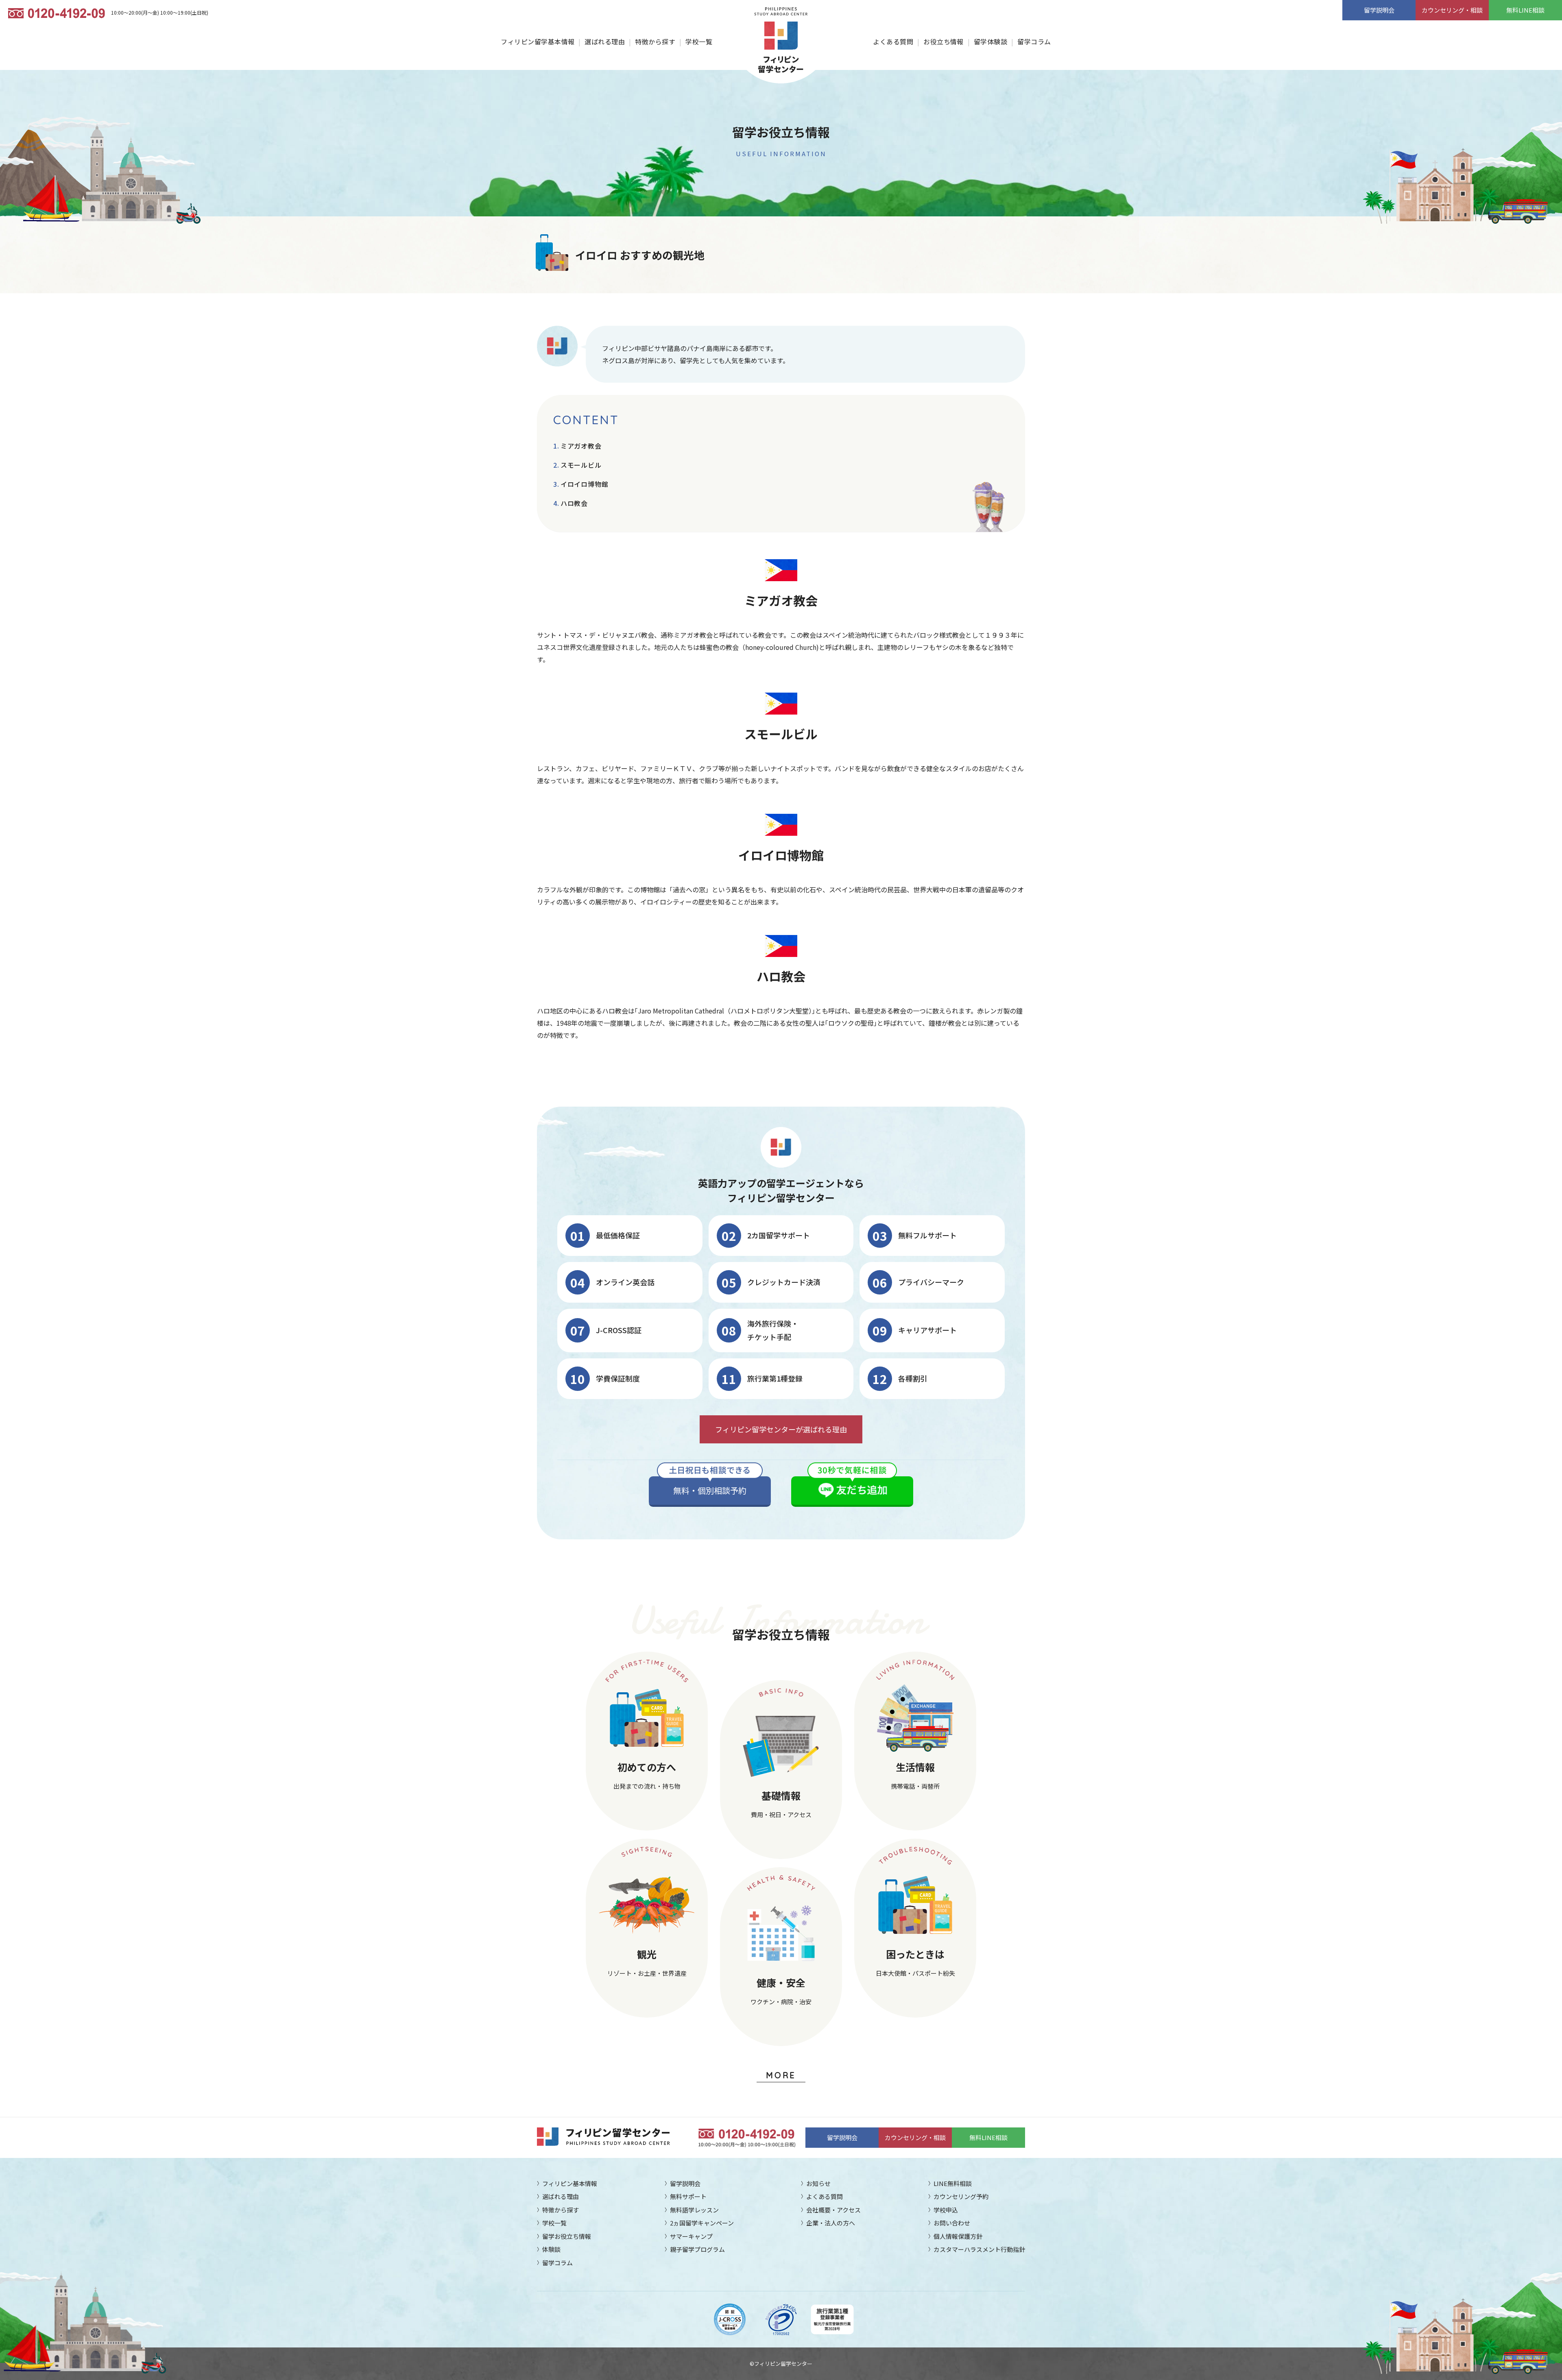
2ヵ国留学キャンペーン (702, 2223)
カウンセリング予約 (961, 2196)
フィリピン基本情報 (570, 2183)
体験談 (551, 2249)
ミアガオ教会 (581, 446)
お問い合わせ (952, 2223)
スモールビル (581, 465)
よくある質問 (893, 41)
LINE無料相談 (953, 2183)
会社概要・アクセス (833, 2210)
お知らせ (818, 2183)
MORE (781, 2075)
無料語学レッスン (694, 2210)
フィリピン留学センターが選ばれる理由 (781, 1429)
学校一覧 (699, 41)
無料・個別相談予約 (710, 1490)
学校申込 (946, 2210)
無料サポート (688, 2196)
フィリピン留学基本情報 (538, 41)
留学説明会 (1379, 10)
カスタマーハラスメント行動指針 (979, 2249)
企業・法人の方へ (831, 2223)
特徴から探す (655, 41)
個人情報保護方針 (958, 2236)
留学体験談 (990, 41)
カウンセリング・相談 (1452, 10)
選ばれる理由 (605, 41)
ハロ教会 (574, 503)
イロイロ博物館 (584, 484)
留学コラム (1034, 41)
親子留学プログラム (697, 2249)
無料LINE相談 (1525, 10)
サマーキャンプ (691, 2236)
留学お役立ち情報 (567, 2236)
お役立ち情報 (944, 41)
